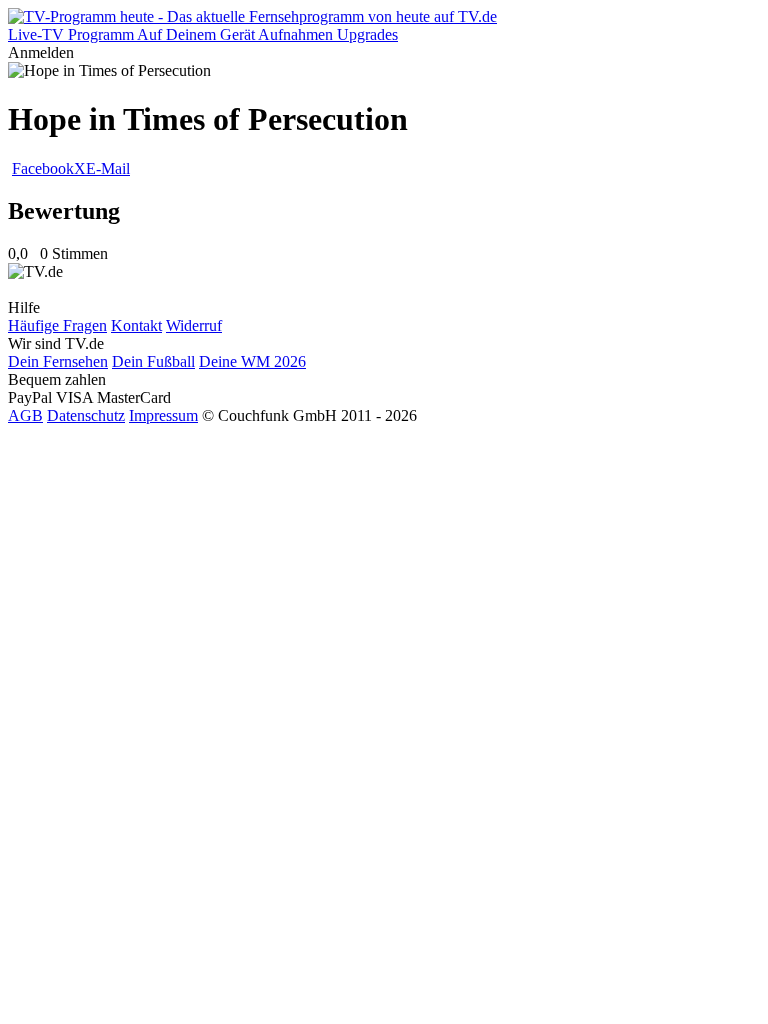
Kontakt (136, 325)
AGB (25, 415)
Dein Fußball (153, 361)
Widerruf (194, 325)
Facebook (43, 168)
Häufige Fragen (57, 325)
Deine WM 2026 (252, 361)
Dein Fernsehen (58, 361)
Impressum (163, 415)
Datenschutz (86, 415)
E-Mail (108, 168)
